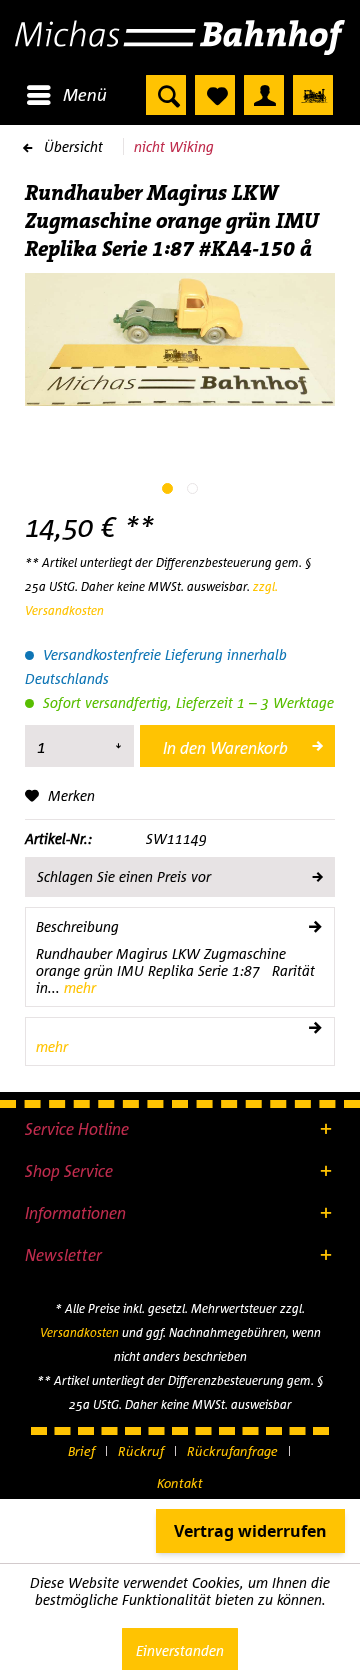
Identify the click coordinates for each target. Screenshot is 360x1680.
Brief (81, 1451)
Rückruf (141, 1451)
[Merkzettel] (215, 95)
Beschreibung (77, 926)
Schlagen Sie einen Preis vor (124, 876)
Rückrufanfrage (232, 1451)
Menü (85, 94)
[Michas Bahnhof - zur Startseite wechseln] (180, 37)
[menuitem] (66, 95)
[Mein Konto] (264, 95)
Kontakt (180, 1483)
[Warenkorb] (313, 95)
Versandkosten (79, 1332)
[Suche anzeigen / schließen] (166, 95)
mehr (78, 987)
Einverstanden (180, 1650)
